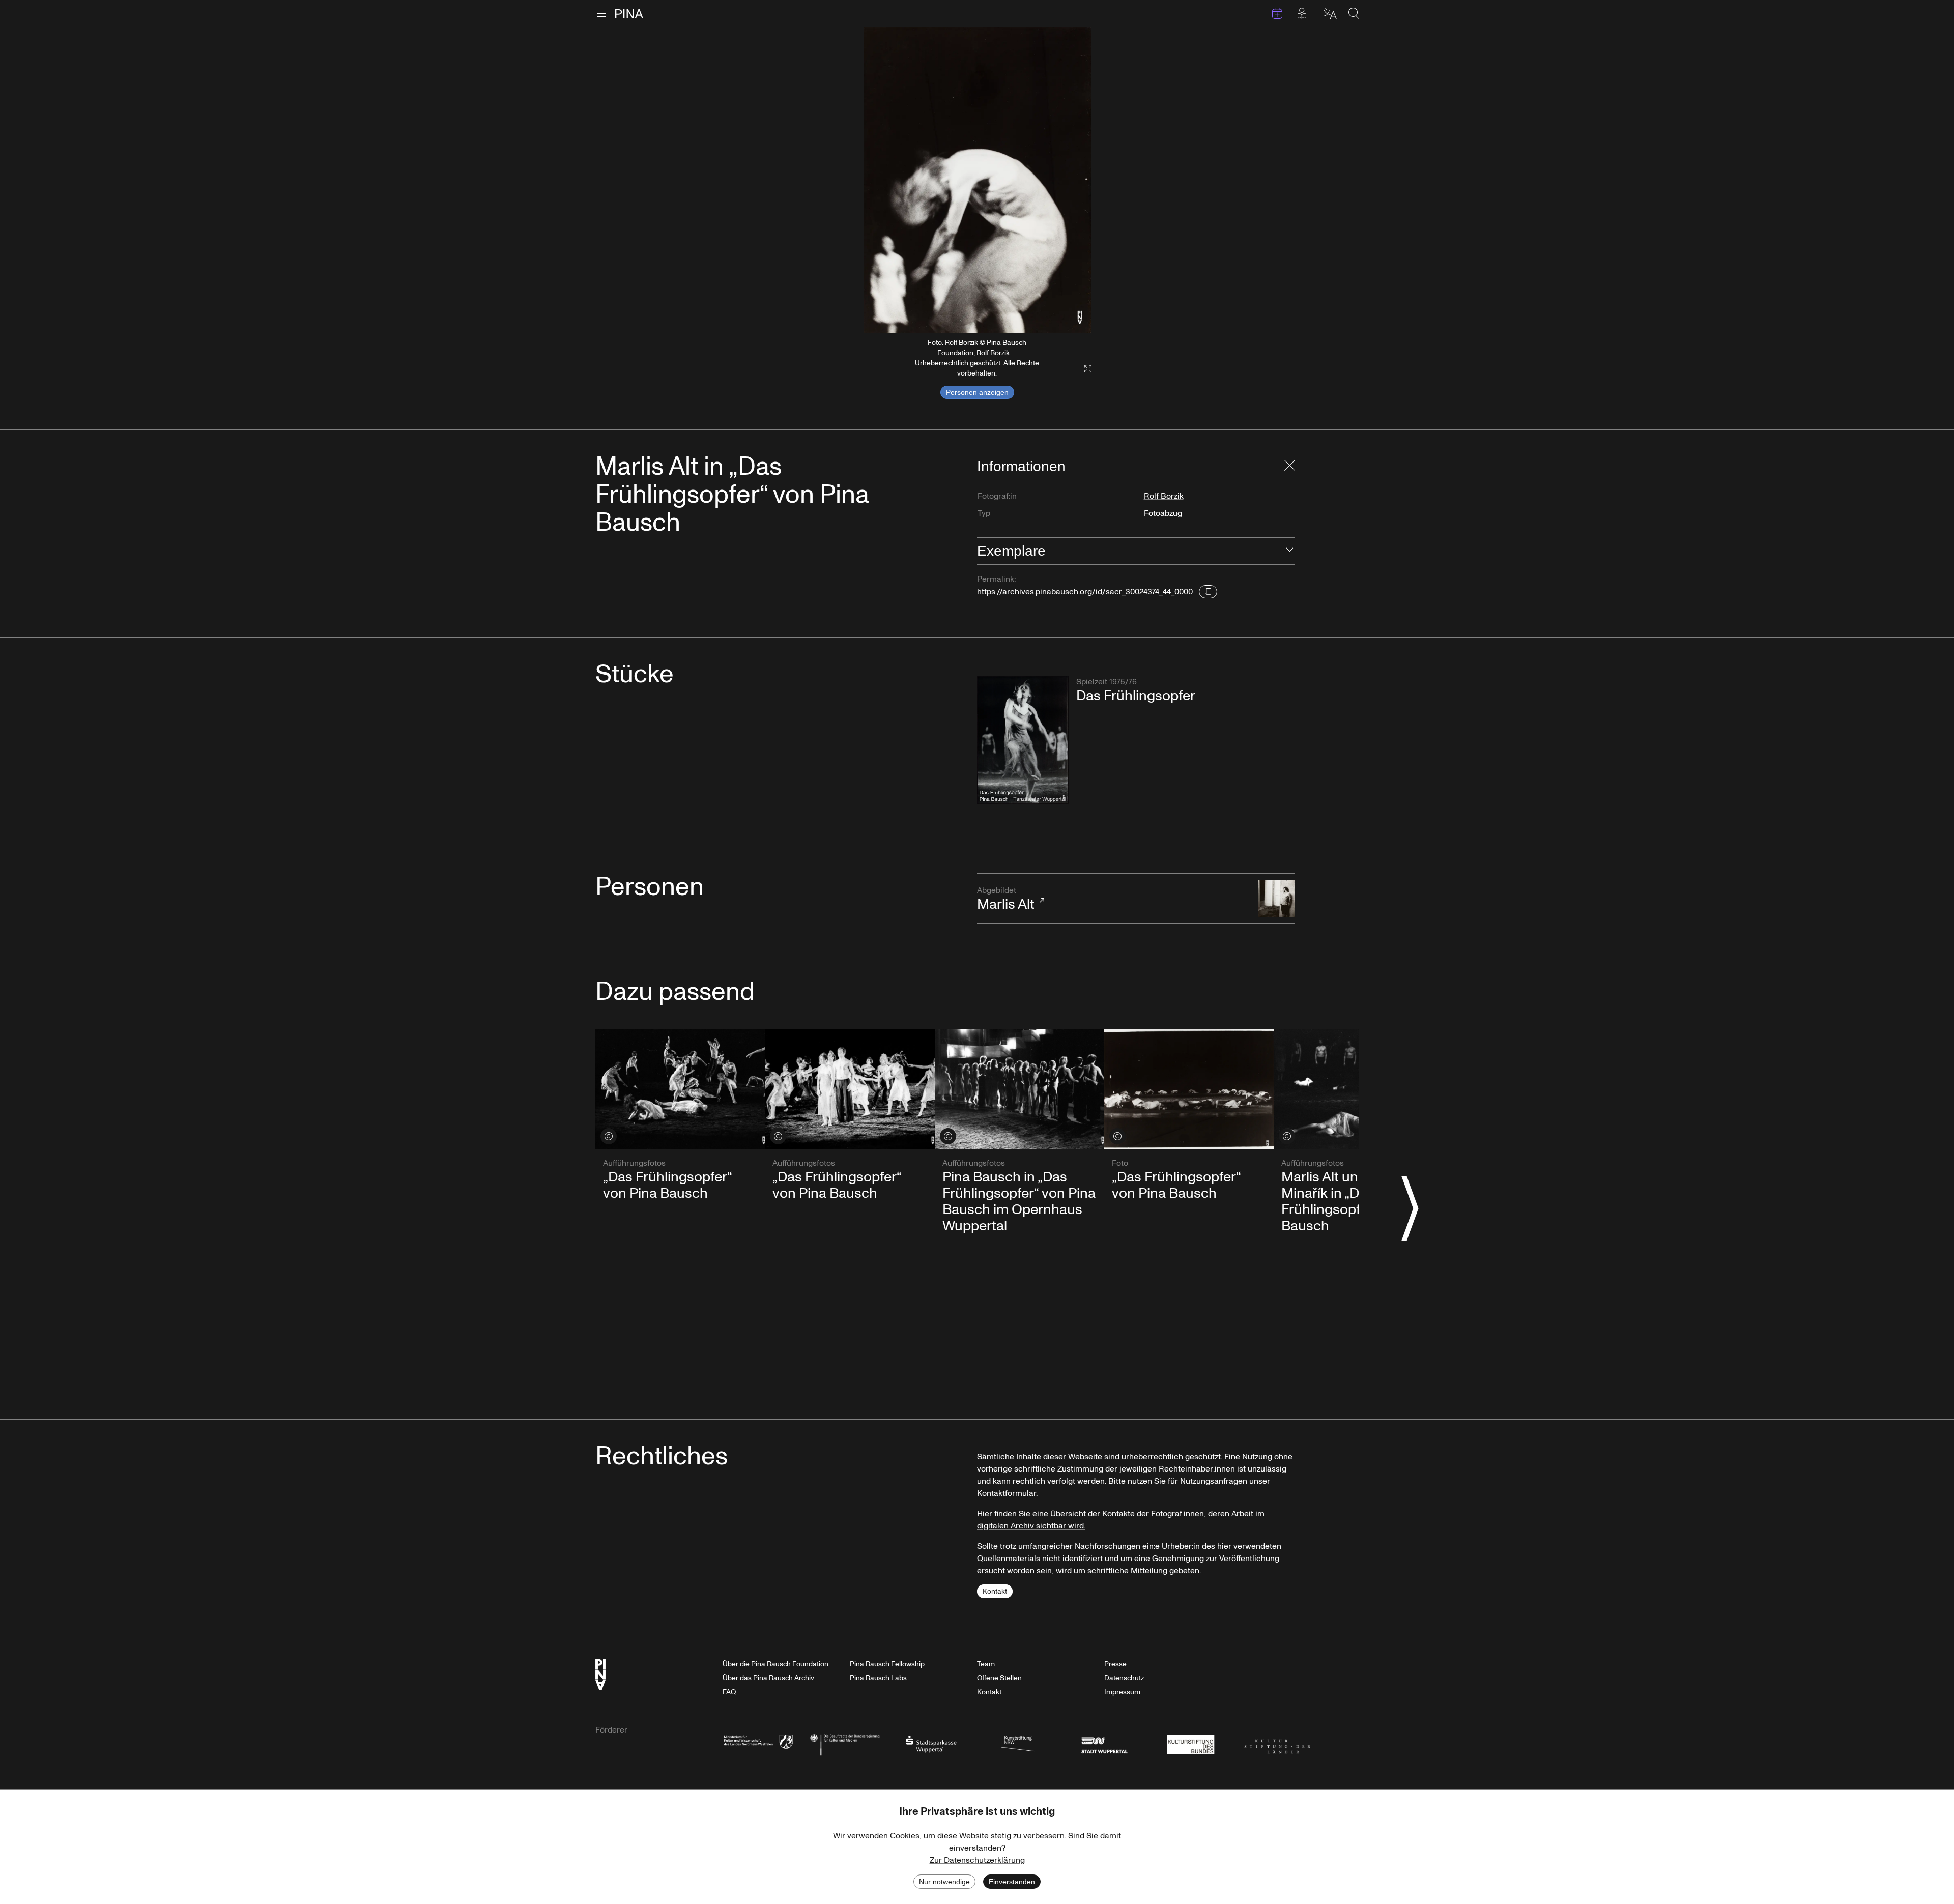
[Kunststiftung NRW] (1018, 1743)
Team (986, 1664)
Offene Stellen (999, 1678)
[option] (977, 180)
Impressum (1122, 1692)
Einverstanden (1012, 1882)
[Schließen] (1290, 467)
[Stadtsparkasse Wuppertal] (931, 1743)
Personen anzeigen (977, 392)
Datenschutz (1124, 1678)
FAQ (729, 1692)
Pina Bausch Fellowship (887, 1664)
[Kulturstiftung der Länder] (1277, 1743)
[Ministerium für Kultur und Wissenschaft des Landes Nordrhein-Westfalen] (758, 1743)
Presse (1115, 1664)
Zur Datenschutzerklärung (977, 1860)
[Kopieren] (1208, 592)
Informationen (1021, 466)
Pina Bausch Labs (878, 1678)
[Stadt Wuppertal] (1104, 1743)
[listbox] (977, 180)
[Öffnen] (1290, 551)
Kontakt (995, 1591)
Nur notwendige (944, 1882)
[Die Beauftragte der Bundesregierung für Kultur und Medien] (845, 1743)
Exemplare (1011, 551)
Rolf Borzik (1164, 496)
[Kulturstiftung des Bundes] (1191, 1743)
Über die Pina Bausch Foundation (775, 1664)
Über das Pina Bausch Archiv (768, 1678)
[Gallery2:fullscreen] (1083, 369)
